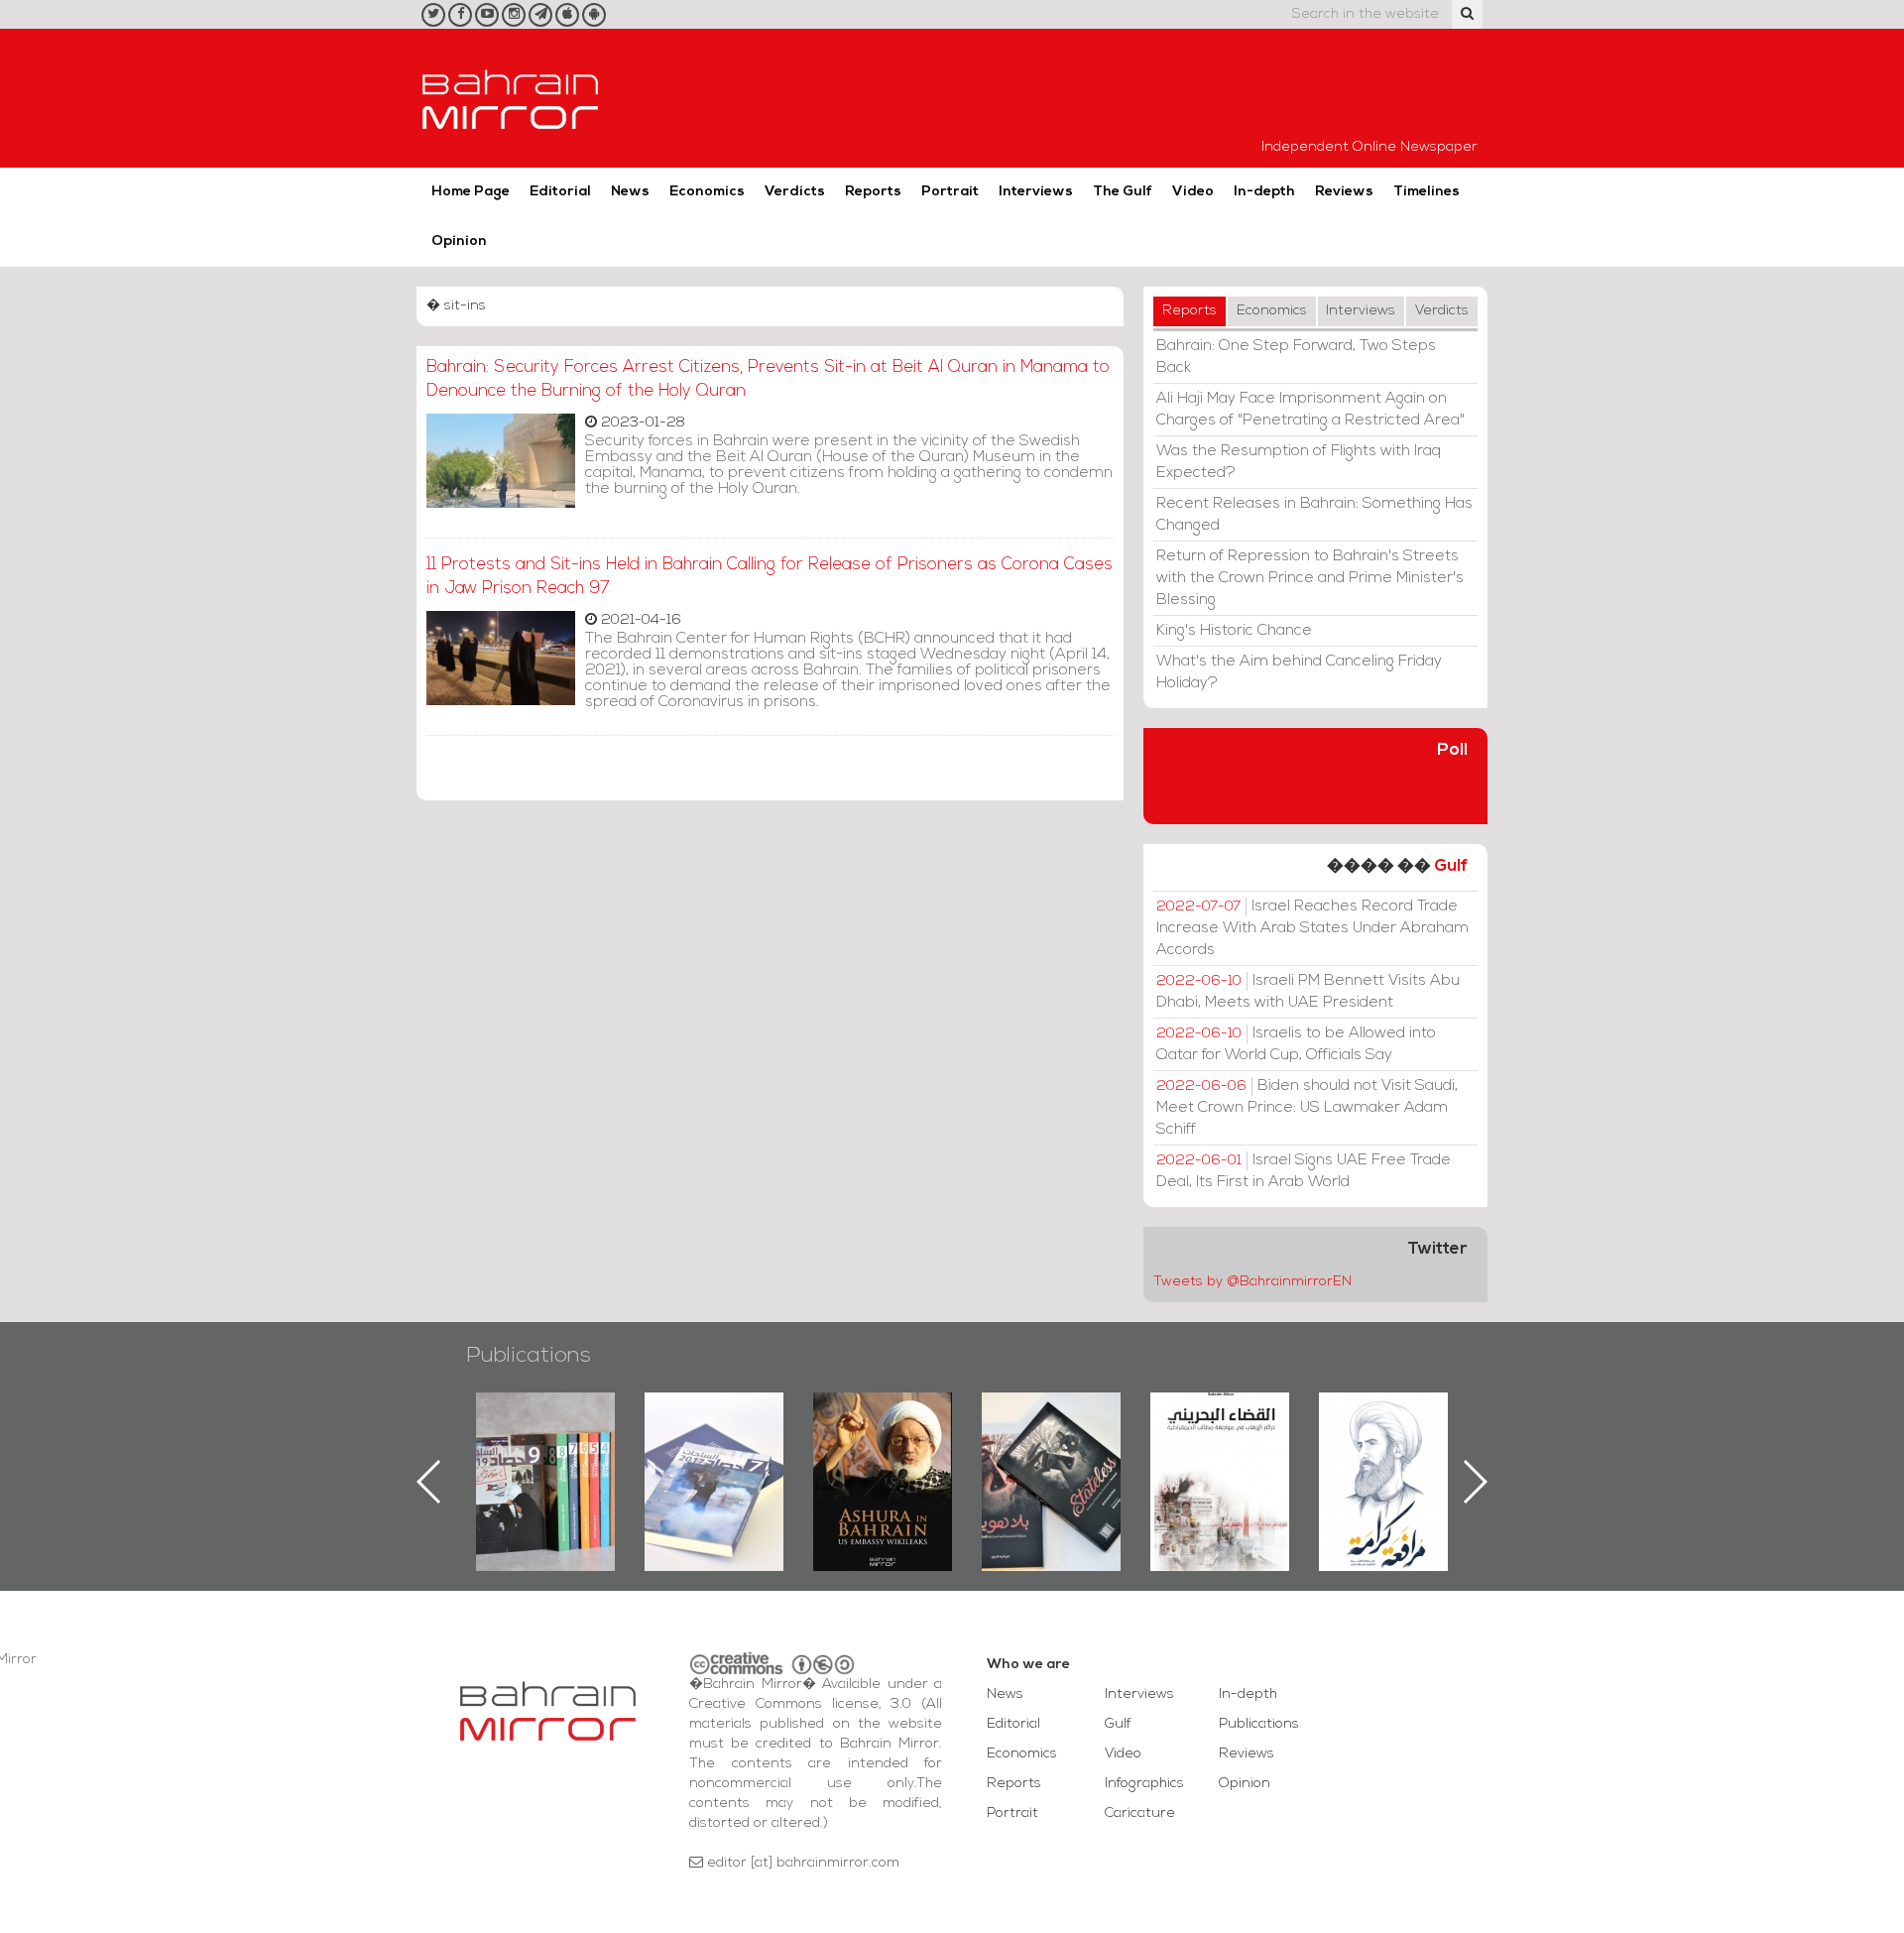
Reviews (1344, 192)
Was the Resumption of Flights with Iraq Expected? (1299, 462)
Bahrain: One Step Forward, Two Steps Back (1296, 357)
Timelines (1427, 192)
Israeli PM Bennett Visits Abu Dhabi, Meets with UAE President (1308, 992)
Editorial (560, 192)
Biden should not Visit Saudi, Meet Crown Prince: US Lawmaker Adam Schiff (1307, 1108)
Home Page (471, 192)
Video (1193, 192)
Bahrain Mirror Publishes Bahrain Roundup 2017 (546, 1450)
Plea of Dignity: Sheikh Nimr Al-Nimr (1220, 1438)
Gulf (1451, 866)
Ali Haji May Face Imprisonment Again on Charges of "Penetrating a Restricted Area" (1310, 410)
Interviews (1036, 192)
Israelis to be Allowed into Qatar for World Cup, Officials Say (1296, 1044)
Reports (873, 192)
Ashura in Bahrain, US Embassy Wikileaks (714, 1450)
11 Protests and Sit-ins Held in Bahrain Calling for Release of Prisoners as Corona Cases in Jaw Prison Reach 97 (770, 577)
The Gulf (1123, 192)
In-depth (1264, 192)
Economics (707, 192)
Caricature (1140, 1813)
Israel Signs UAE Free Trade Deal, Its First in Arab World (1304, 1171)
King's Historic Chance (1234, 631)
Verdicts (795, 192)
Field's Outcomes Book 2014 (1388, 1426)
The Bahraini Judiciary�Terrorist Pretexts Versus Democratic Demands (1054, 1462)
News (630, 192)
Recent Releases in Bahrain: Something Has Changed (1314, 515)
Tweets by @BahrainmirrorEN (1252, 1282)
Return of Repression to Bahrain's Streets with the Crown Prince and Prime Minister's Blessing (1310, 578)
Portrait (950, 192)
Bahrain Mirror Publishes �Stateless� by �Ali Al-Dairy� (883, 1450)
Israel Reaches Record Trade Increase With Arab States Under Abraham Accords (1312, 928)
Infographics (1144, 1784)
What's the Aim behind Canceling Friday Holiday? (1299, 672)
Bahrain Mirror (511, 98)
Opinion (459, 242)
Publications (529, 1356)
